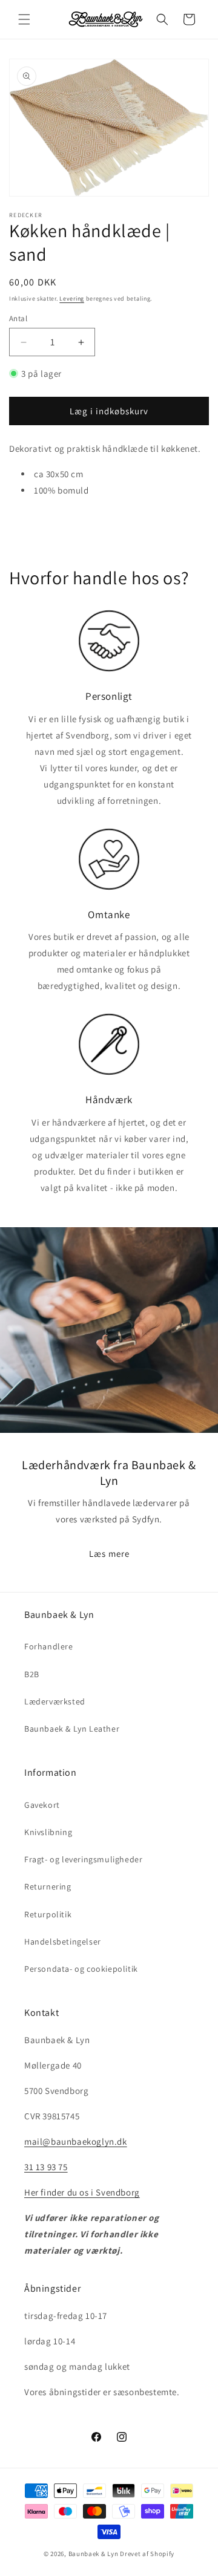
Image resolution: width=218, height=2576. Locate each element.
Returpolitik (48, 1914)
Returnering (48, 1886)
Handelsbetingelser (63, 1942)
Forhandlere (49, 1646)
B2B (32, 1674)
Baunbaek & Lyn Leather (72, 1729)
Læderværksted (55, 1701)
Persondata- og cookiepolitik (81, 1969)
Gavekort (42, 1805)
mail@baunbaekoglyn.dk (76, 2141)
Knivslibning (48, 1832)
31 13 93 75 (46, 2167)
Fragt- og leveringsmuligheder (83, 1859)
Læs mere (109, 1553)
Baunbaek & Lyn (94, 2554)
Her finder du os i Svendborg (82, 2192)
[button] (24, 19)
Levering (72, 298)
